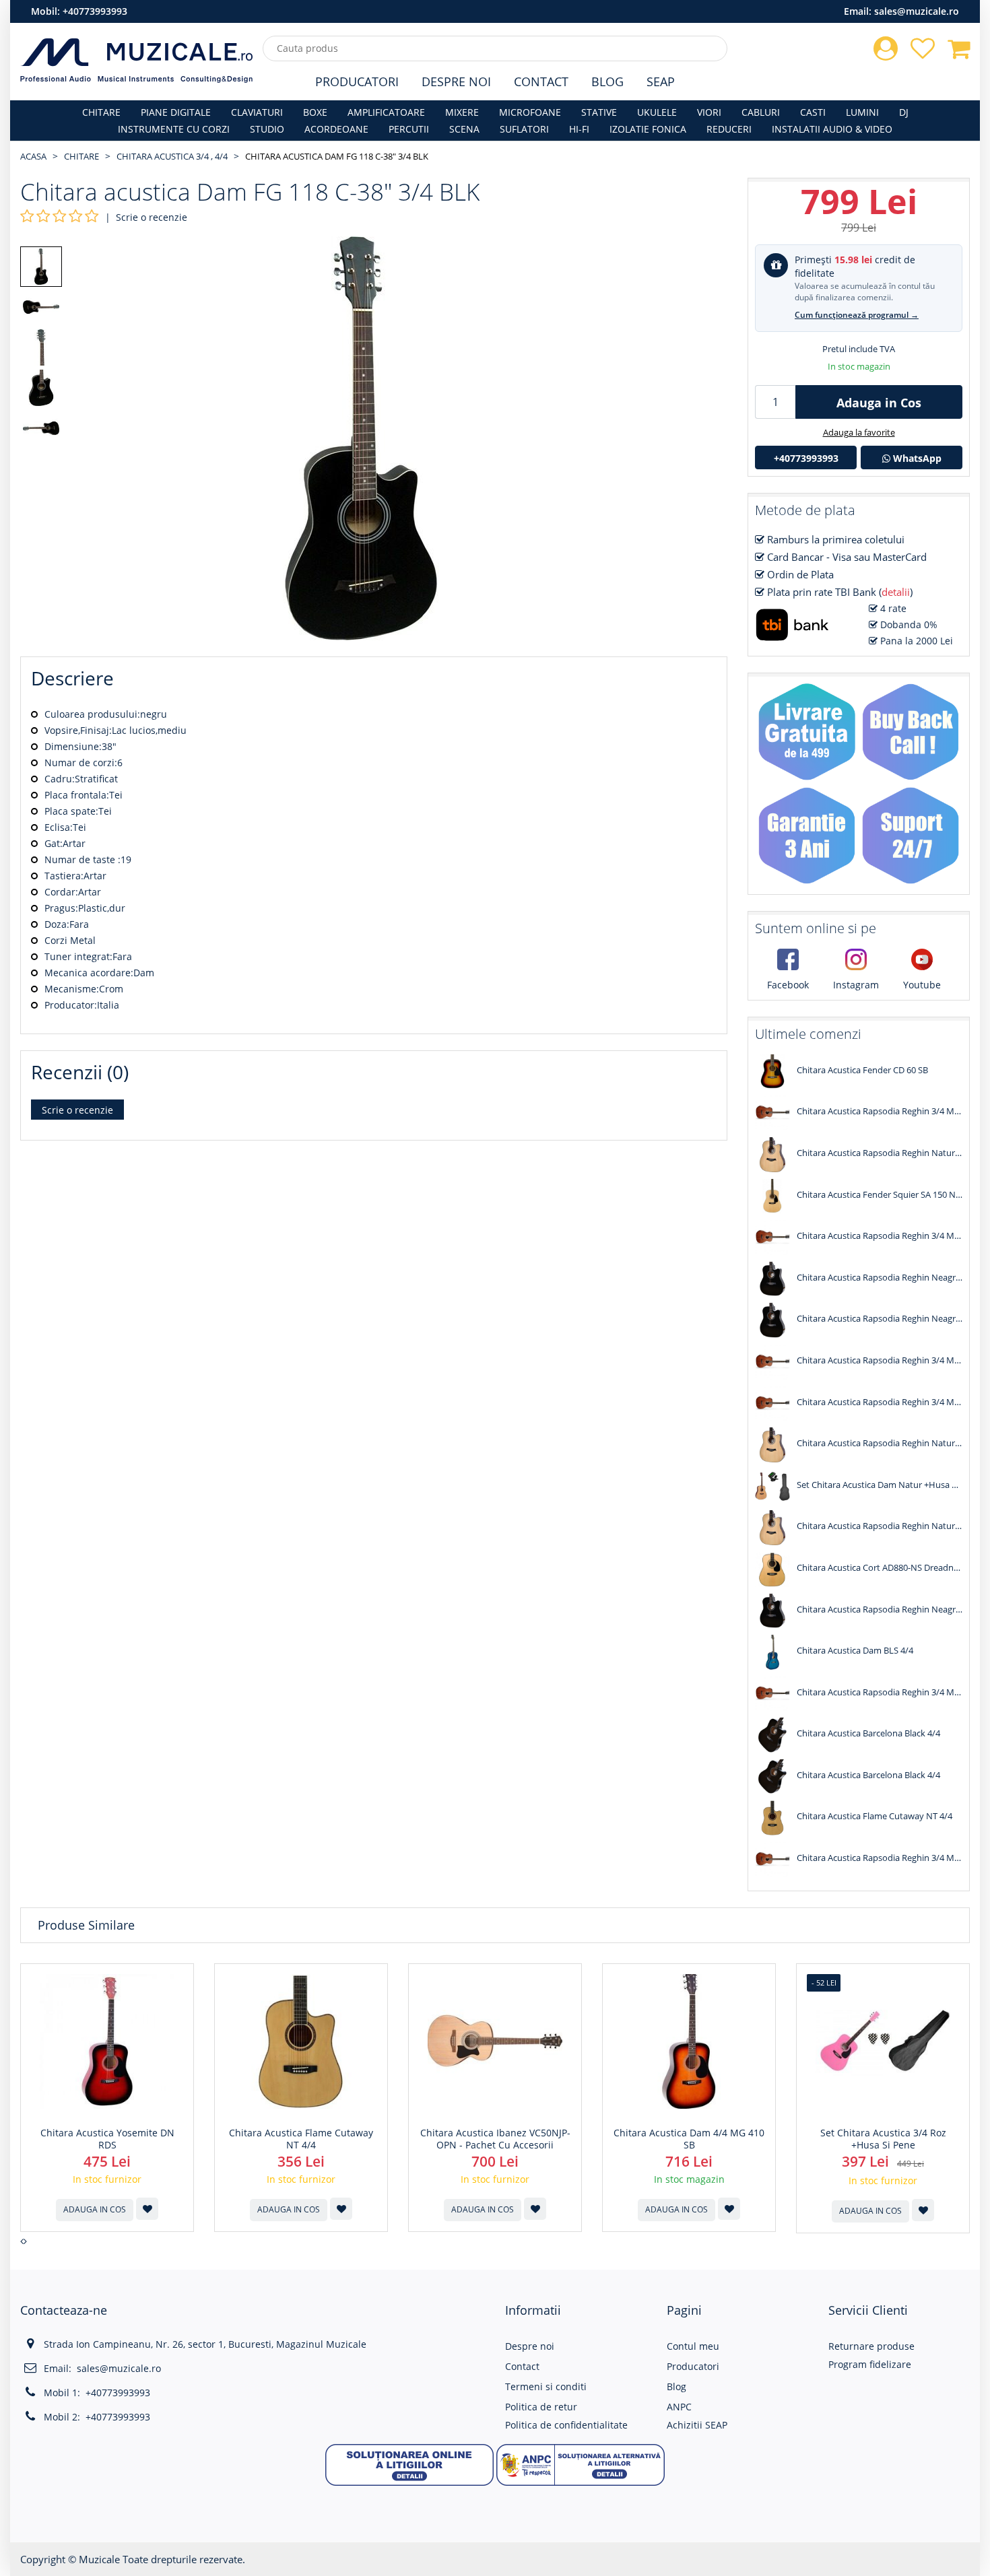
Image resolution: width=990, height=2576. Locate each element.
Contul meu (693, 2346)
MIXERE (462, 112)
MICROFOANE (530, 112)
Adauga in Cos (879, 403)
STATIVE (599, 112)
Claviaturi (257, 112)
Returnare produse (871, 2346)
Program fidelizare (870, 2364)
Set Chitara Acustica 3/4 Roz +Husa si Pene (883, 2139)
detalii (896, 592)
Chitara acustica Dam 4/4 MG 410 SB (689, 2139)
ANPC (679, 2407)
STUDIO (267, 129)
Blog (607, 81)
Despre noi (530, 2346)
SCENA (464, 129)
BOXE (315, 112)
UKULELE (657, 112)
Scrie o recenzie (152, 217)
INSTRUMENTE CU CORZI (174, 129)
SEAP (661, 81)
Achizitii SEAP (697, 2425)
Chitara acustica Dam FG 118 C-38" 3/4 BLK (337, 156)
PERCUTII (409, 129)
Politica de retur (541, 2407)
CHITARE (101, 112)
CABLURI (761, 112)
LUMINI (862, 112)
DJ (904, 112)
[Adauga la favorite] (147, 2209)
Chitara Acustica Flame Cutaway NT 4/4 (301, 2139)
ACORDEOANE (336, 129)
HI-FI (579, 129)
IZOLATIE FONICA (648, 129)
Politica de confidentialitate (566, 2425)
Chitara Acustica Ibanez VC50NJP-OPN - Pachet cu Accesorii (495, 2139)
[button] (409, 2464)
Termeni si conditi (546, 2386)
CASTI (813, 112)
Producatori (357, 81)
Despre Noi (456, 81)
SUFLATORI (524, 129)
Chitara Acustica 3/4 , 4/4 (172, 156)
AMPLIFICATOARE (386, 112)
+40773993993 (95, 11)
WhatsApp (916, 458)
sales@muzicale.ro (917, 11)
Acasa (33, 156)
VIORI (709, 112)
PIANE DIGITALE (176, 112)
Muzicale (99, 2559)
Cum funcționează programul (857, 315)
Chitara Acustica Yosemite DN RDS (107, 2139)
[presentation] (22, 2241)
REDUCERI (729, 129)
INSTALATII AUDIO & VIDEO (832, 129)
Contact (541, 81)
